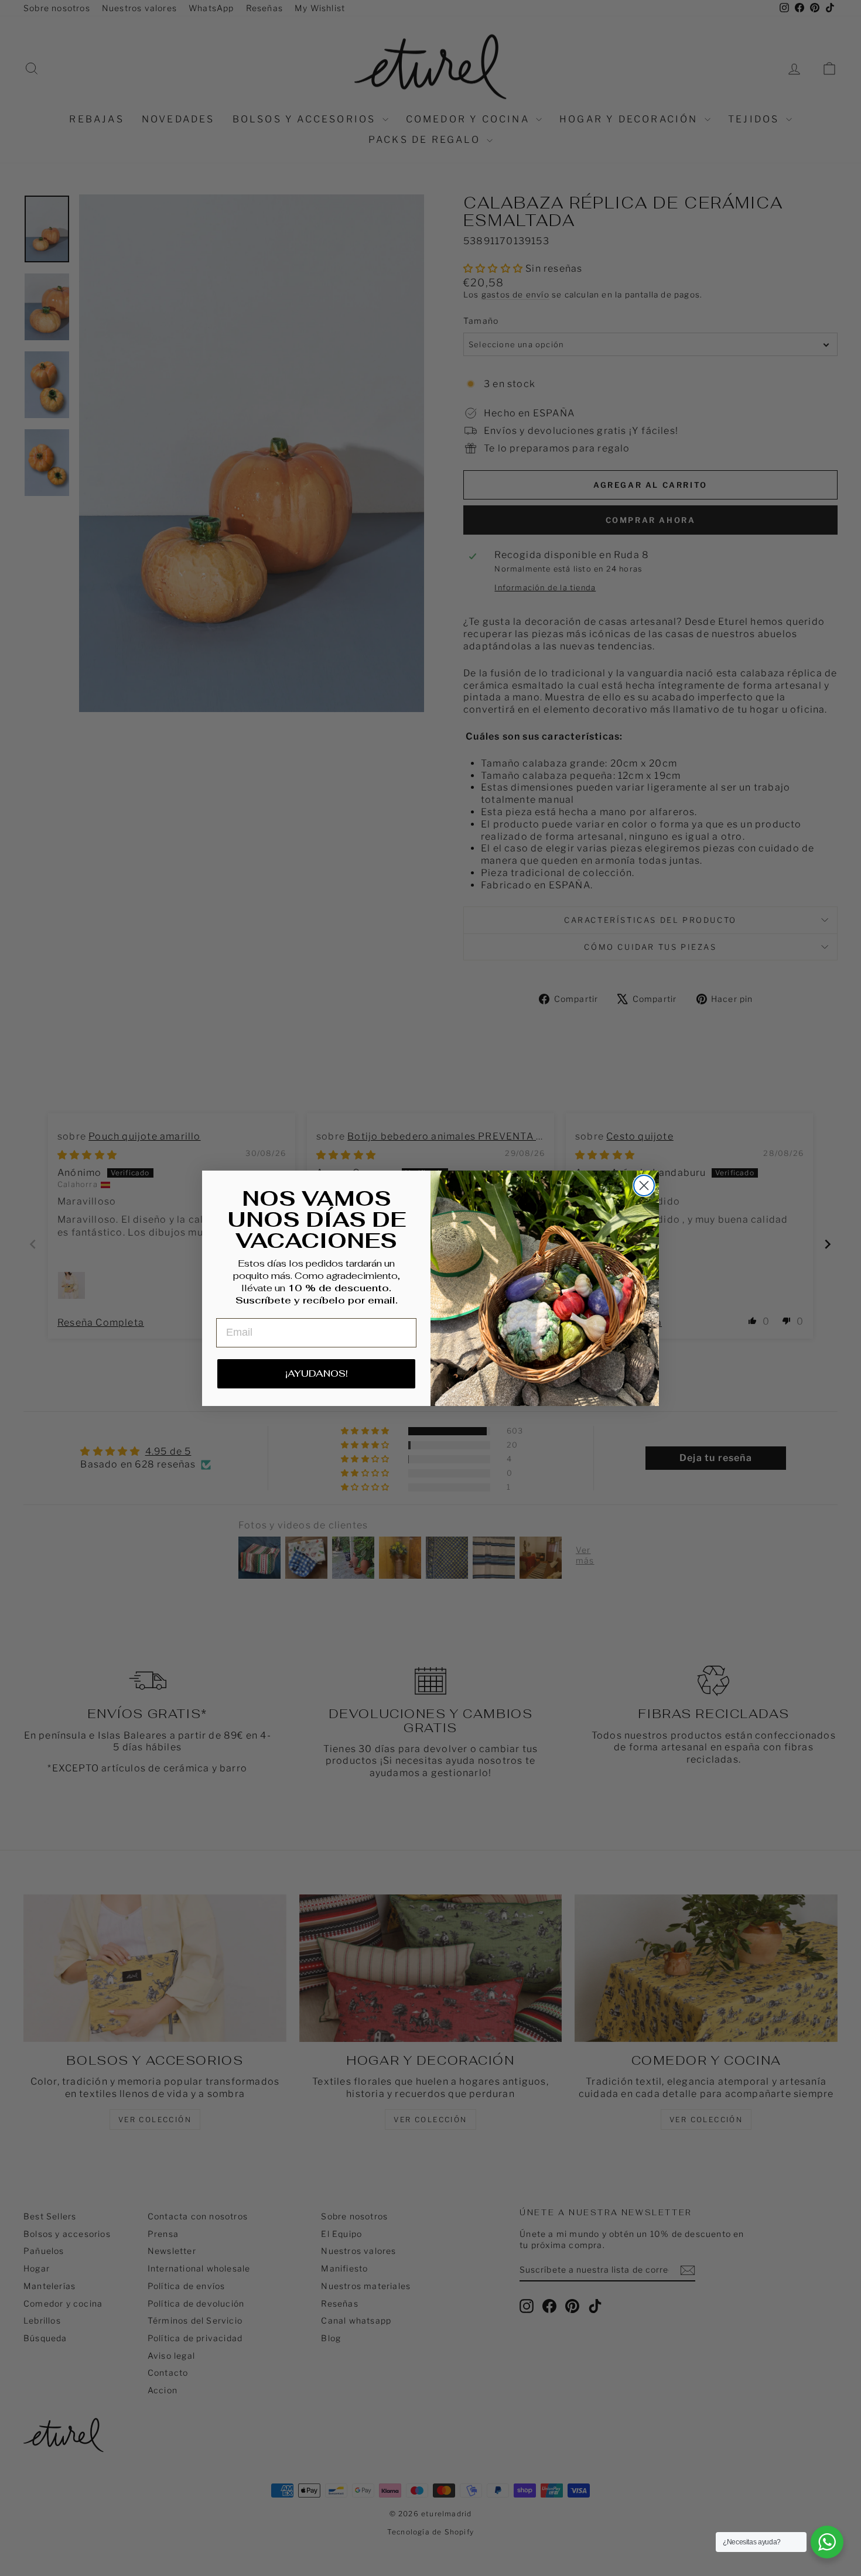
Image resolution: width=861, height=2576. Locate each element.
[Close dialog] (644, 1186)
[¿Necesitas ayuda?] (827, 2542)
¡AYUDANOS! (317, 1373)
